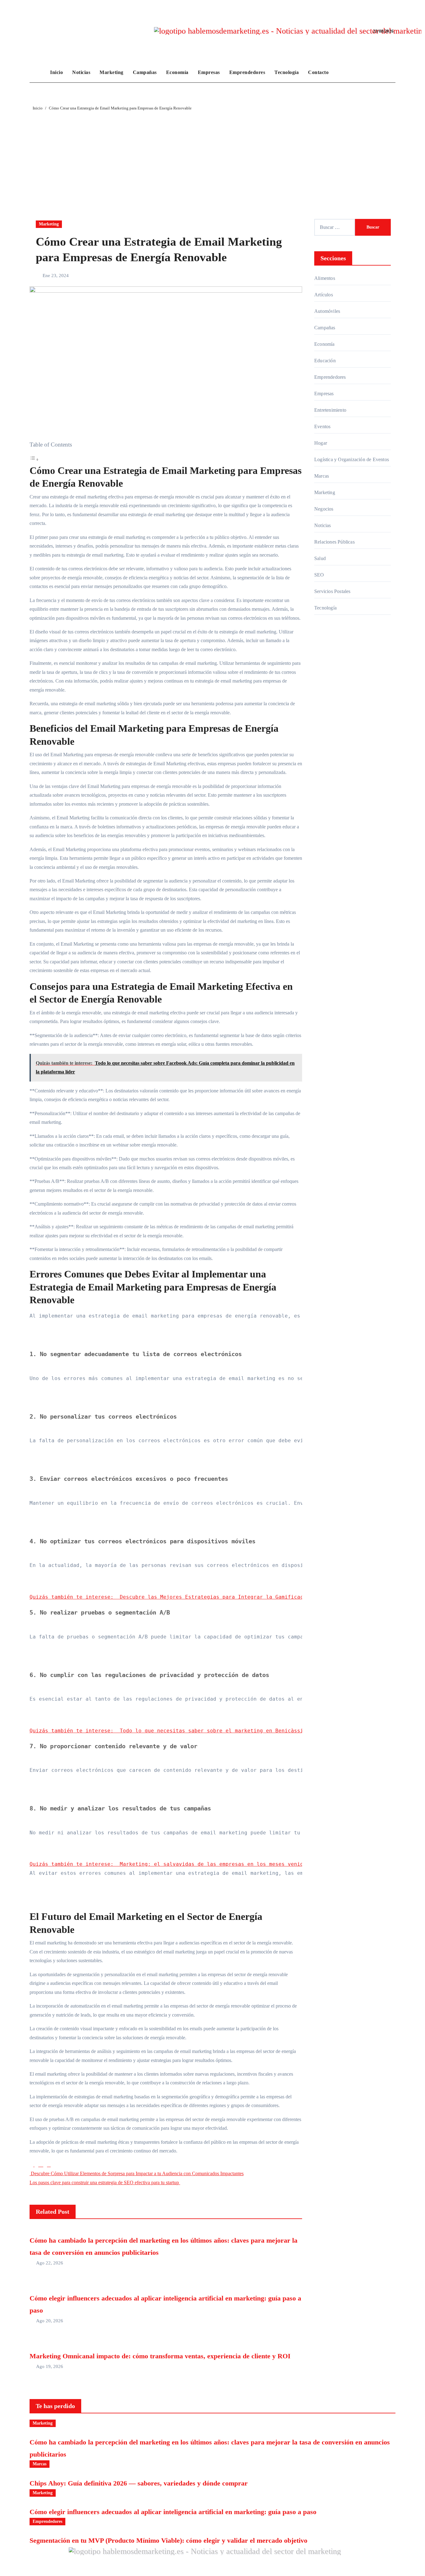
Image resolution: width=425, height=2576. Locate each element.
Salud (320, 558)
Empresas (209, 72)
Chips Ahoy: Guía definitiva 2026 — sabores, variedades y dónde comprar (139, 2483)
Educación (325, 361)
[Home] (38, 72)
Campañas (145, 72)
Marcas (322, 476)
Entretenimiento (330, 410)
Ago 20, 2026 (50, 2321)
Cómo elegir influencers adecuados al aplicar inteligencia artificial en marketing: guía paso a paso (173, 2512)
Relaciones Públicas (334, 542)
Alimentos (325, 278)
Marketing (112, 72)
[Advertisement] (213, 158)
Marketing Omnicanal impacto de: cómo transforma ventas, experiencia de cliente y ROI (160, 2356)
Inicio (56, 72)
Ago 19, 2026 (50, 2366)
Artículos (324, 295)
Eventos (322, 426)
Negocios (324, 509)
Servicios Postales (332, 591)
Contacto (318, 72)
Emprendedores (247, 72)
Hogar (321, 443)
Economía (177, 72)
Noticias (81, 72)
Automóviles (327, 311)
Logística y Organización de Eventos (352, 459)
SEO (319, 575)
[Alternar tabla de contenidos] (34, 459)
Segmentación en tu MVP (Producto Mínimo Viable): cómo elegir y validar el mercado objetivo (168, 2540)
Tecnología (287, 72)
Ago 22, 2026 (50, 2263)
